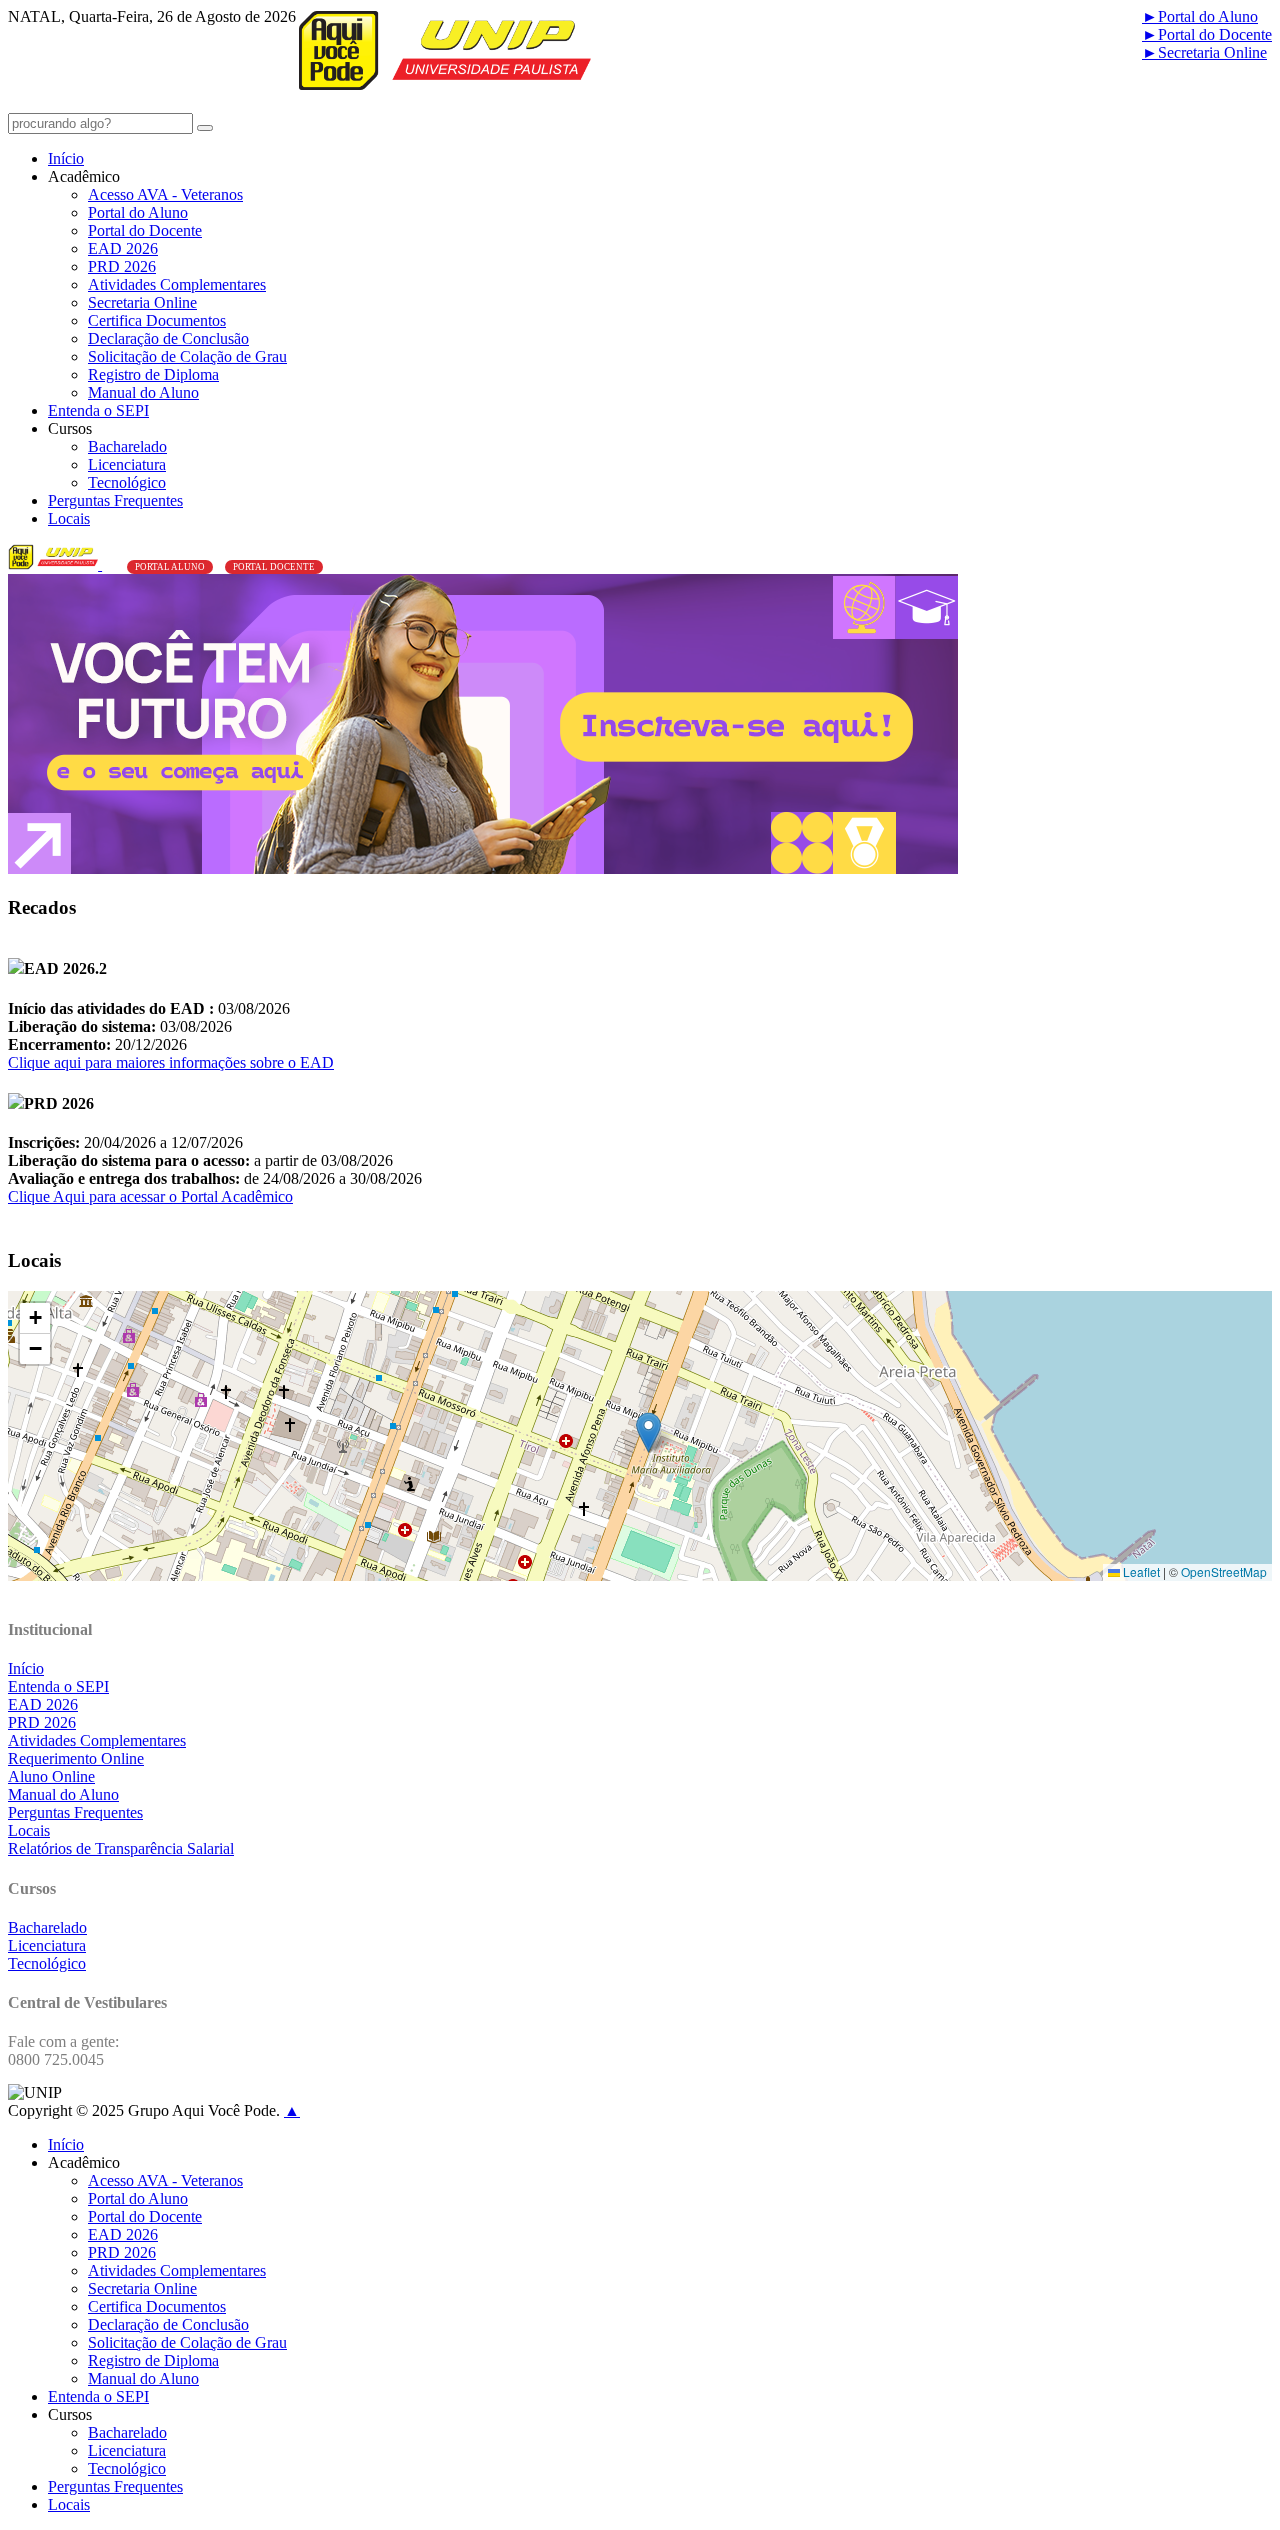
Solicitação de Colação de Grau (187, 356)
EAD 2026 (123, 248)
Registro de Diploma (153, 374)
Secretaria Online (1204, 52)
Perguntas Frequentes (115, 500)
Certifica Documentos (157, 320)
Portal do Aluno (1200, 16)
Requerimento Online (76, 1758)
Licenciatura (127, 464)
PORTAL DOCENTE (274, 567)
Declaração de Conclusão (168, 338)
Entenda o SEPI (98, 410)
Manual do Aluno (143, 392)
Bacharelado (127, 446)
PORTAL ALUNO (170, 567)
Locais (69, 518)
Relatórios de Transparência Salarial (121, 1848)
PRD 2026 (122, 266)
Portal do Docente (1207, 34)
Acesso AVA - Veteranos (165, 194)
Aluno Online (51, 1776)
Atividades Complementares (177, 284)
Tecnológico (127, 482)
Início (66, 158)
